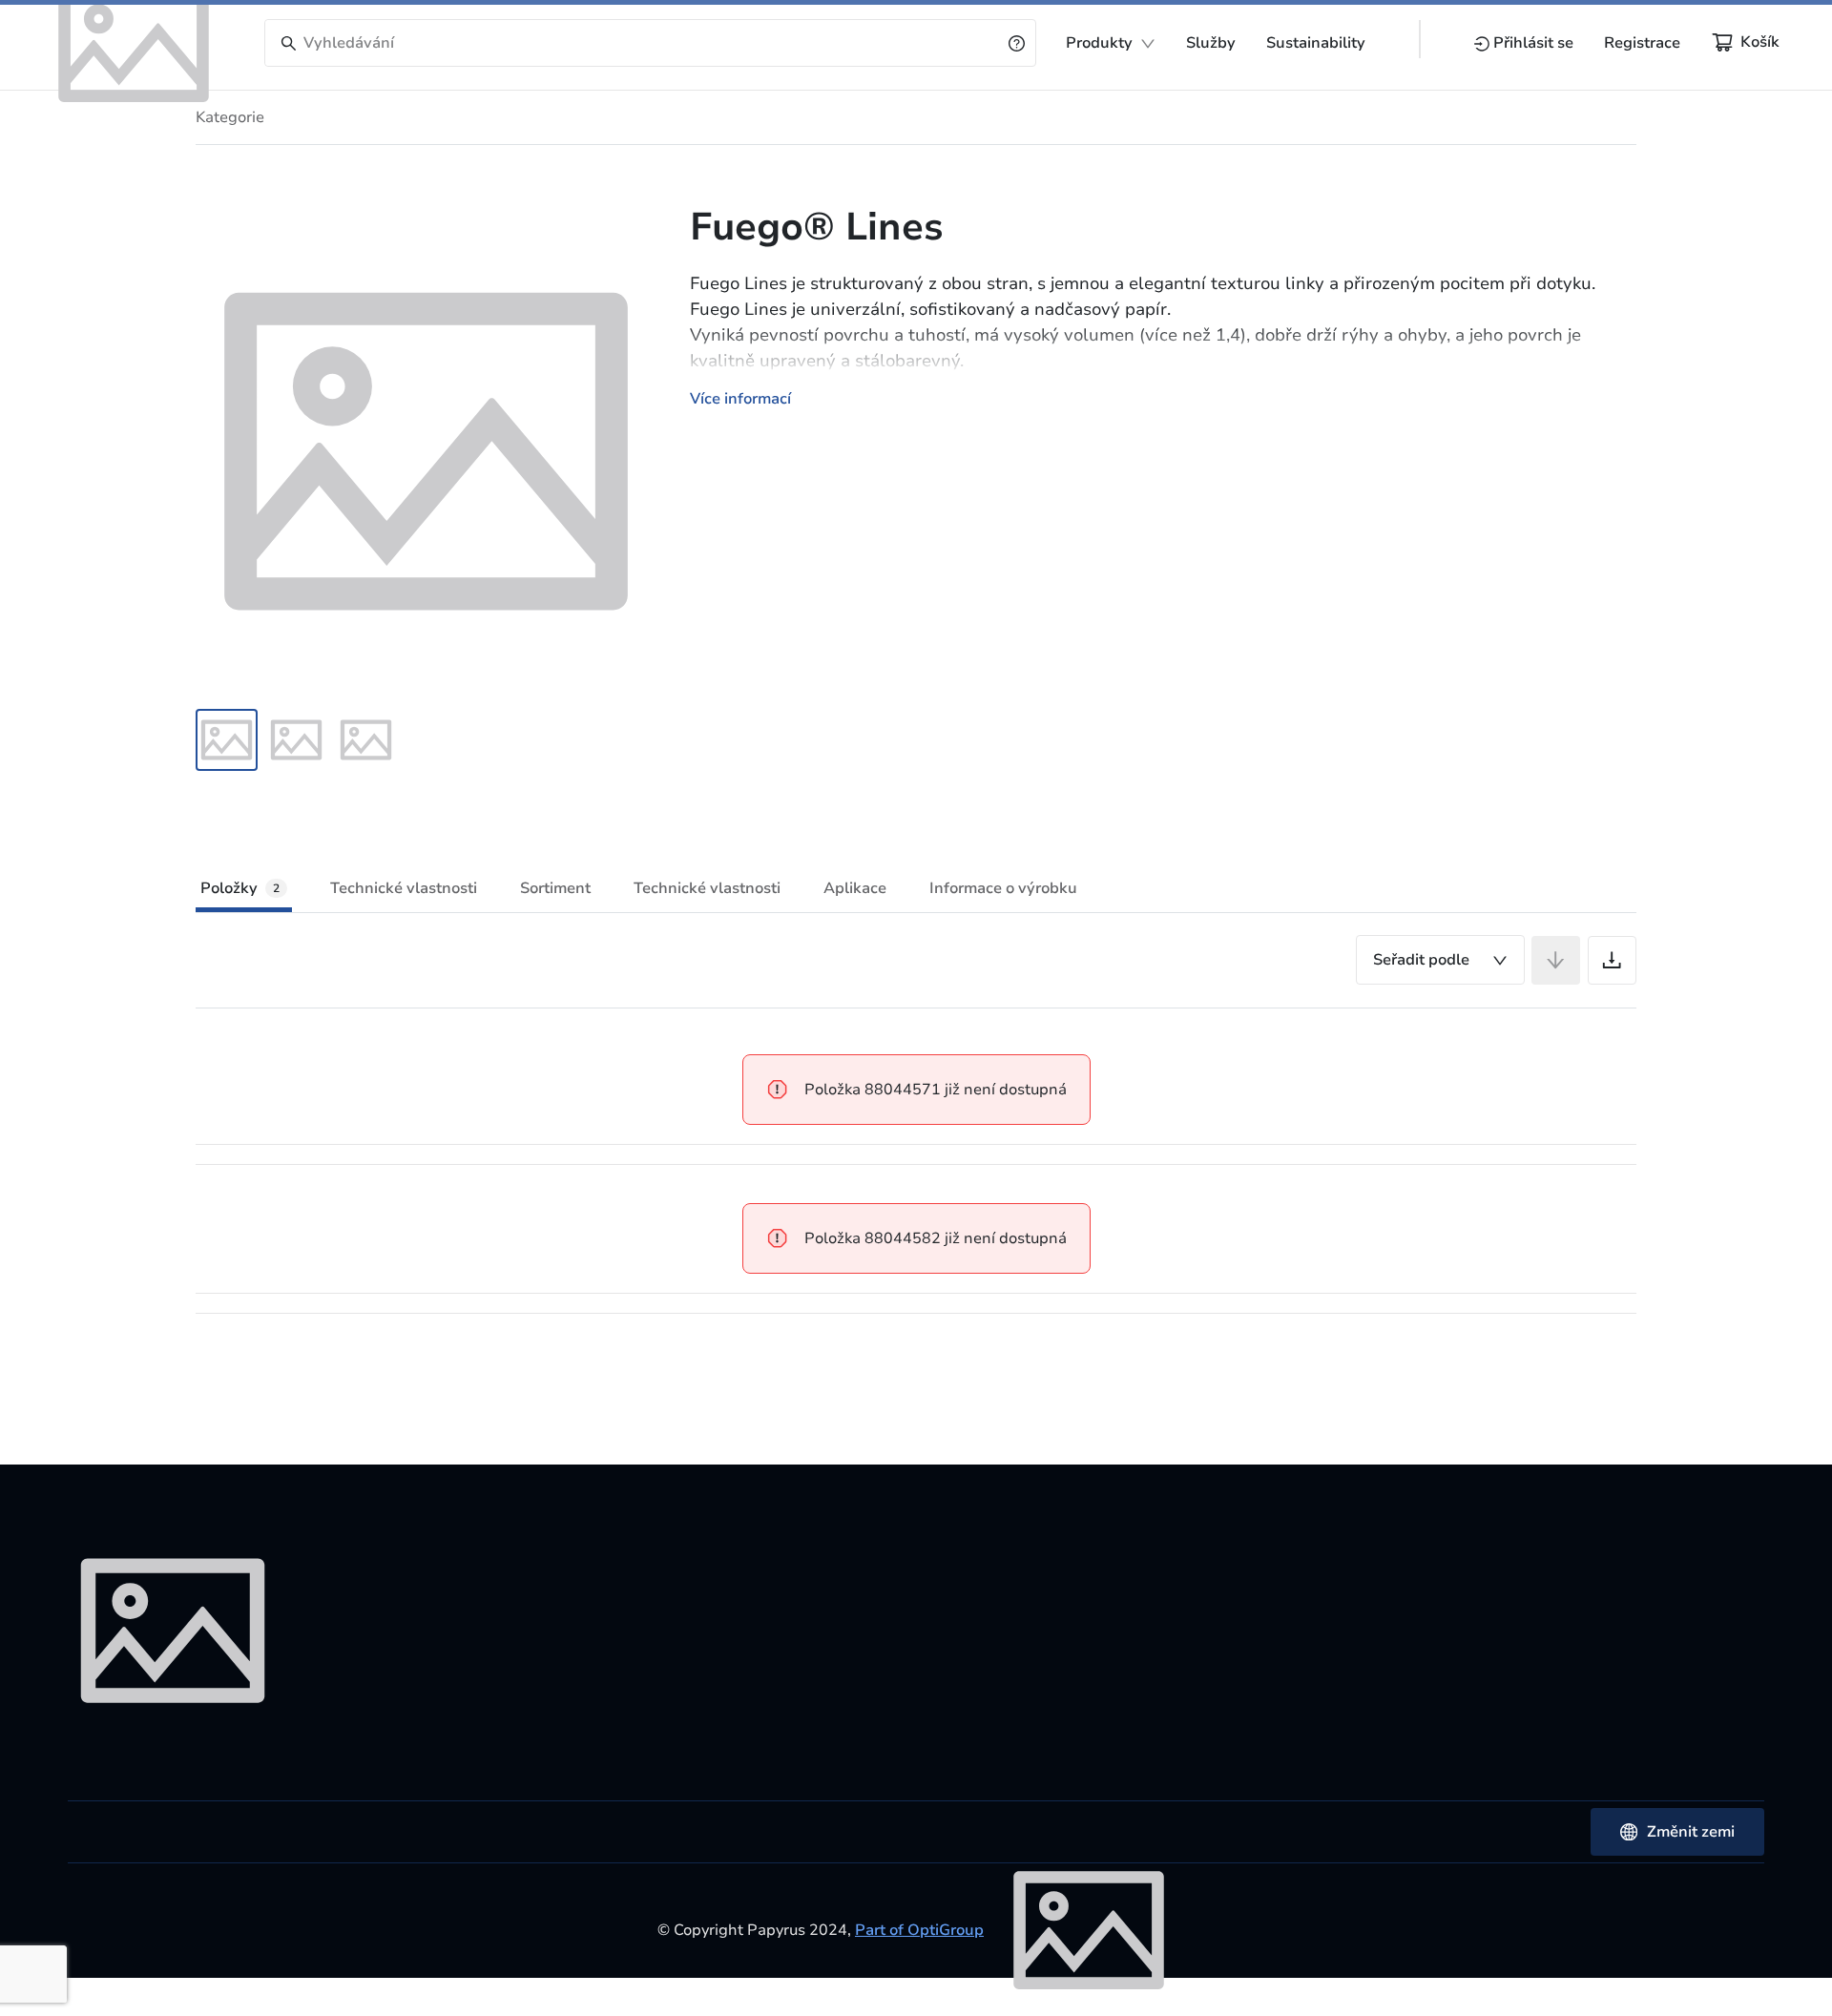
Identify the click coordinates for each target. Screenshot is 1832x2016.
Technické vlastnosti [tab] (404, 888)
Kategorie (230, 117)
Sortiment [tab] (555, 888)
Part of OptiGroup (919, 1930)
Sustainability (1316, 43)
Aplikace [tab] (855, 888)
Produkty (1099, 43)
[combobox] (1440, 960)
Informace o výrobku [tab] (1003, 888)
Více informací (740, 399)
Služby (1211, 43)
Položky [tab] (240, 888)
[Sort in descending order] (1556, 960)
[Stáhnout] (1612, 960)
